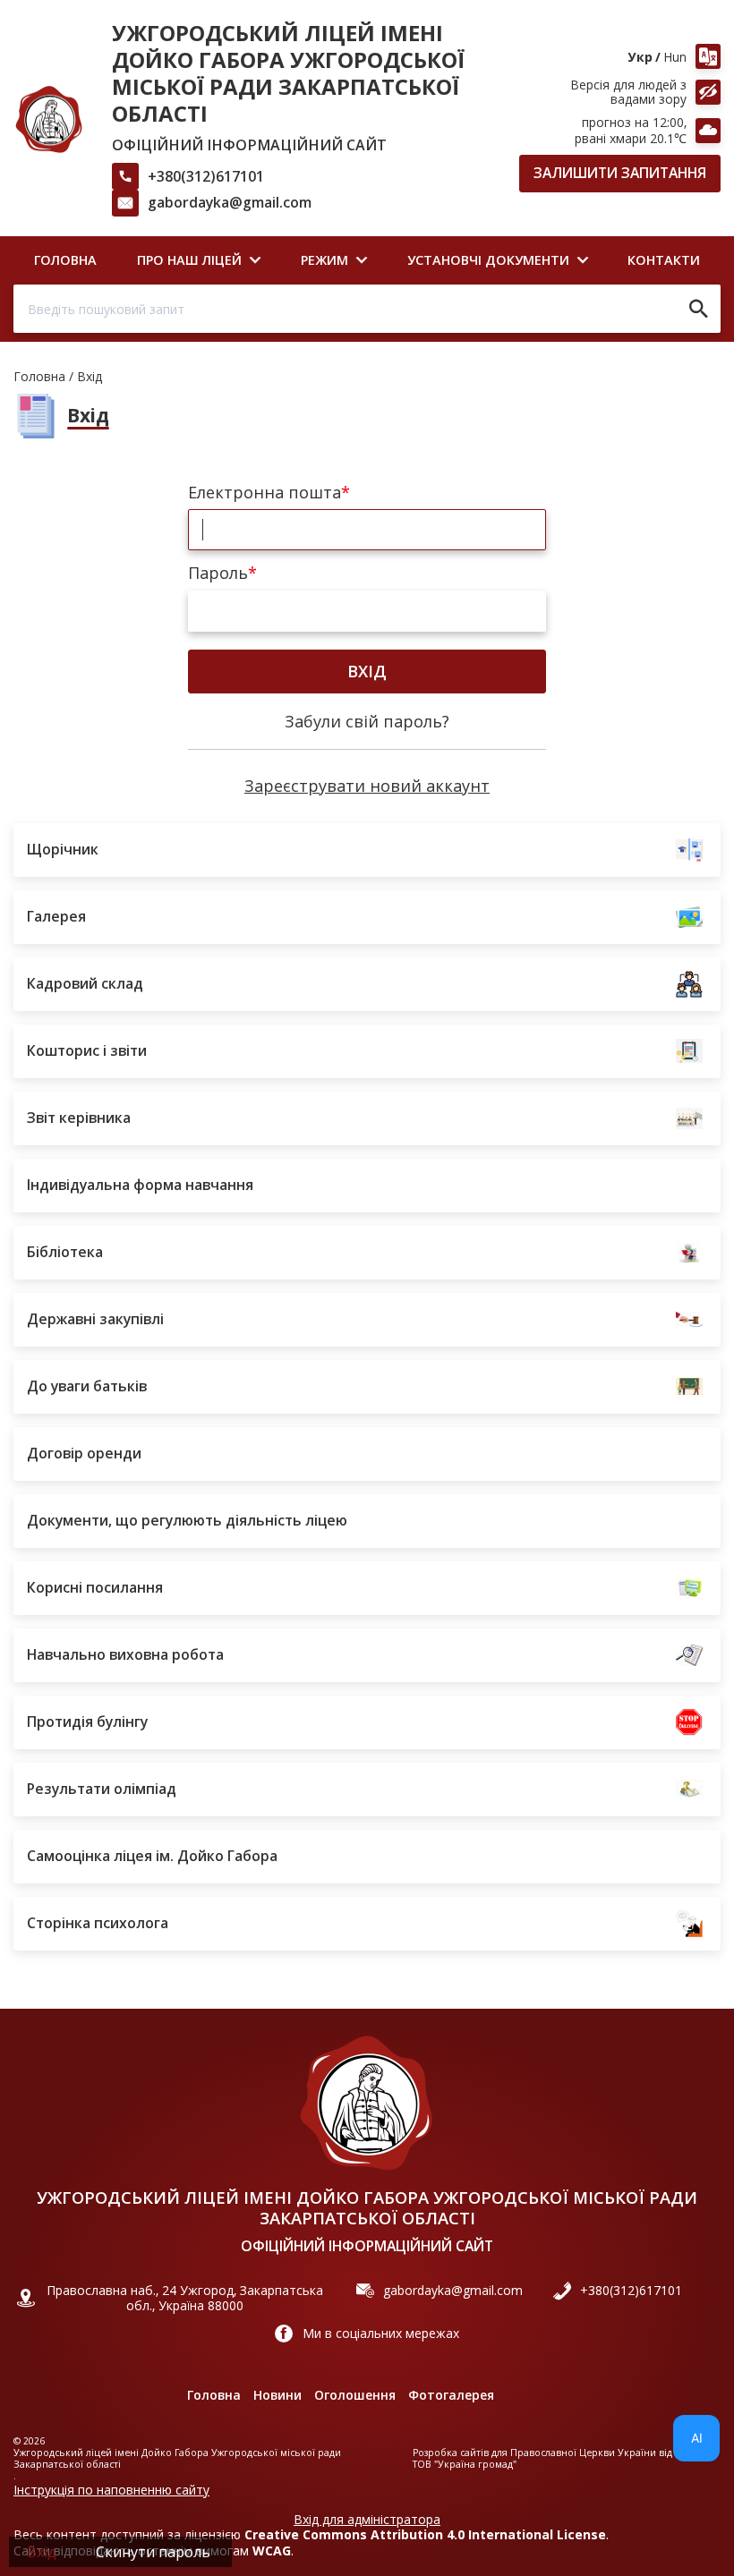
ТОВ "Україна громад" (465, 2465)
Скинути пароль (153, 2552)
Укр (640, 57)
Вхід (367, 671)
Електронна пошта (265, 493)
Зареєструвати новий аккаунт (367, 786)
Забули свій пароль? (367, 721)
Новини (277, 2395)
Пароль (218, 574)
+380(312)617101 (206, 176)
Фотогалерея (451, 2395)
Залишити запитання (620, 173)
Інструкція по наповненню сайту (111, 2490)
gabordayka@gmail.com (230, 202)
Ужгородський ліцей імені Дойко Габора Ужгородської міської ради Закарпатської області (288, 73)
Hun (675, 57)
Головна (39, 376)
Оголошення (355, 2395)
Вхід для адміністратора (367, 2520)
